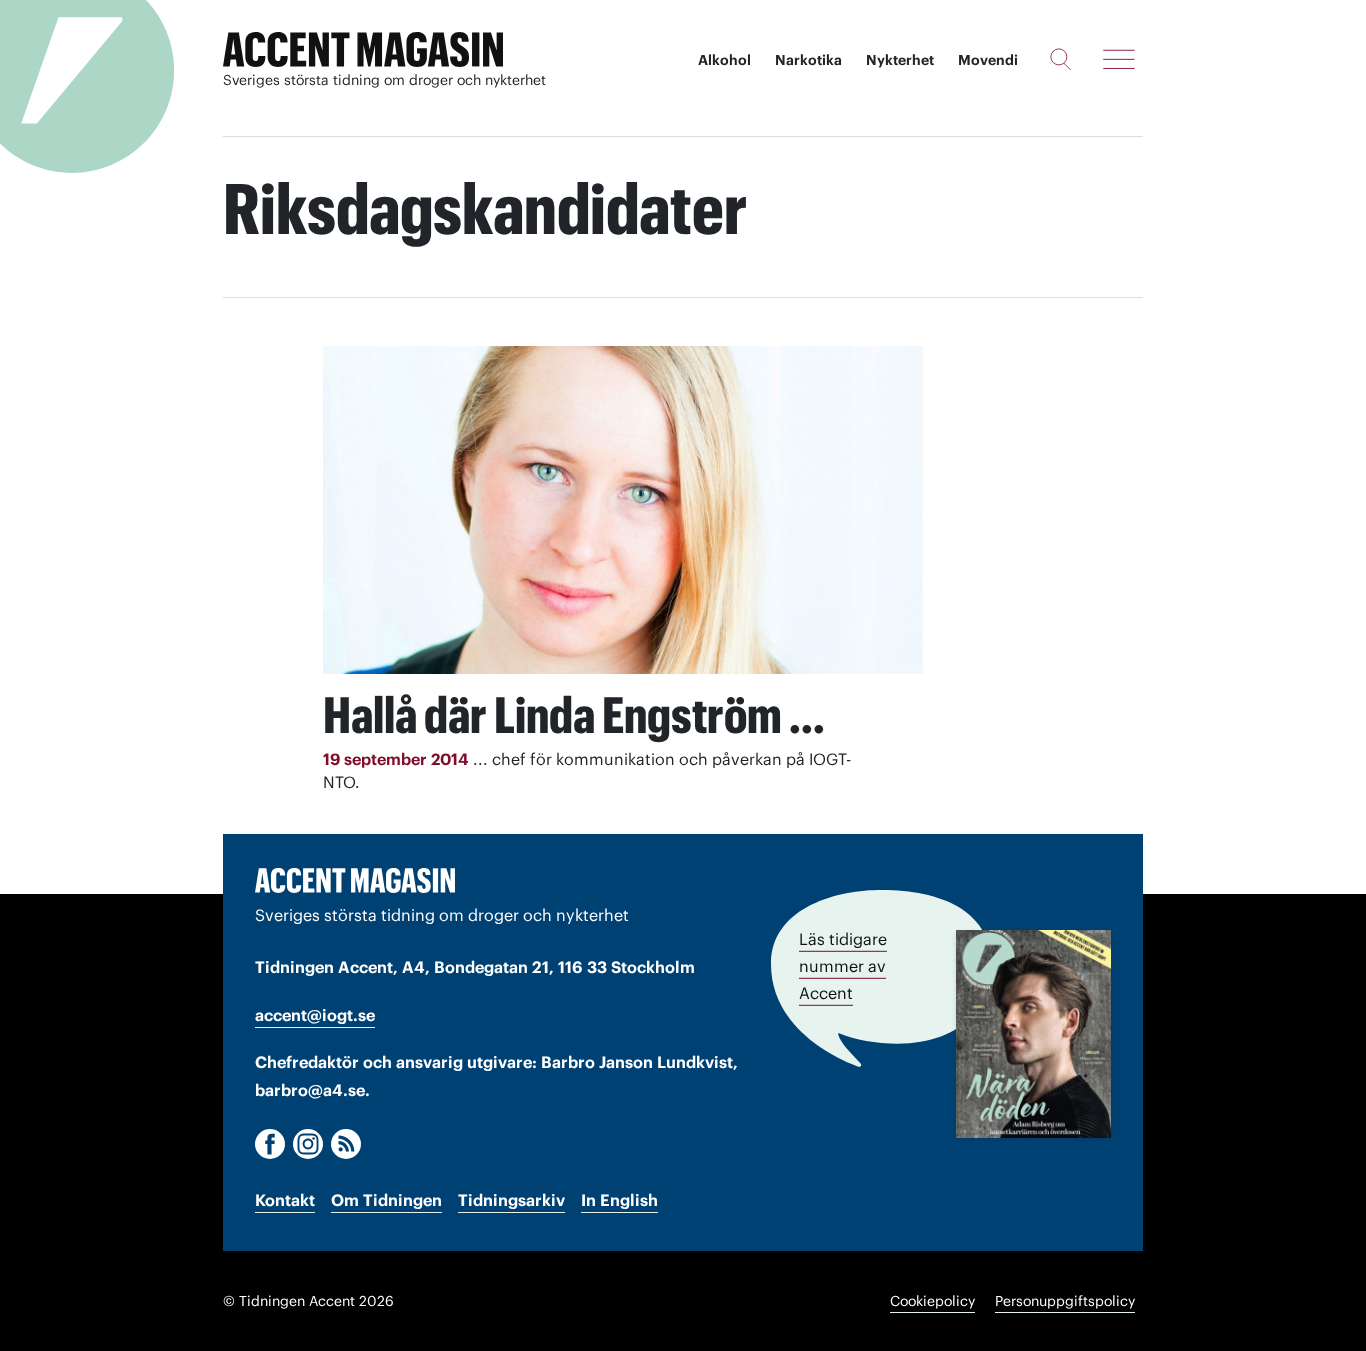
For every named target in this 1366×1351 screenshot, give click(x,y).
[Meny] (1119, 59)
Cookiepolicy (932, 1301)
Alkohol (724, 60)
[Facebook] (270, 1144)
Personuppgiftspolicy (1065, 1301)
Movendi (988, 60)
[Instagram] (308, 1144)
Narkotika (808, 60)
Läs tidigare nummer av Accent (843, 966)
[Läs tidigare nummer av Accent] (1033, 1034)
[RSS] (346, 1144)
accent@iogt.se (315, 1015)
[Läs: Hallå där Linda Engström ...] (623, 510)
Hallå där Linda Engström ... (574, 715)
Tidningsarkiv (511, 1200)
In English (619, 1200)
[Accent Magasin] (363, 50)
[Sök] (1060, 59)
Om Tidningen (386, 1200)
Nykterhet (900, 60)
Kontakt (285, 1200)
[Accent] (355, 880)
